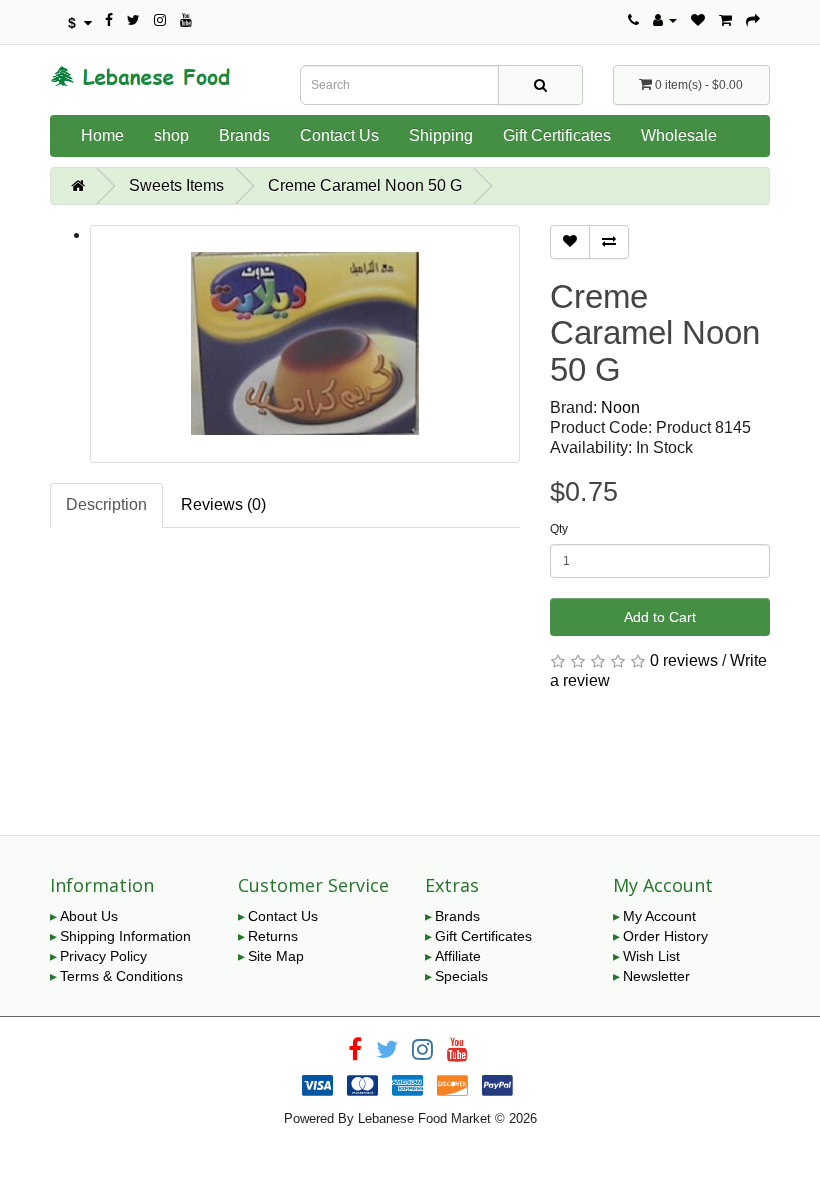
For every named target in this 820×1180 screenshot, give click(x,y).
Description (106, 504)
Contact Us (339, 135)
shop (171, 135)
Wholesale (679, 135)
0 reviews (684, 660)
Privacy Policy (103, 956)
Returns (273, 936)
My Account (659, 916)
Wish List (651, 956)
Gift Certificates (557, 135)
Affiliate (458, 956)
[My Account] (665, 20)
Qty (559, 529)
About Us (89, 916)
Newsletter (656, 976)
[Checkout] (753, 20)
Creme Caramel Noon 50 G (365, 185)
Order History (665, 936)
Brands (244, 135)
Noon (620, 407)
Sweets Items (176, 185)
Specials (461, 976)
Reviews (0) (223, 504)
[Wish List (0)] (698, 20)
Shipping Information (125, 936)
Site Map (276, 956)
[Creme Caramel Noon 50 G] (305, 344)
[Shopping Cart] (725, 20)
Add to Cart (660, 617)
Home (102, 135)
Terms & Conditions (121, 976)
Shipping (441, 135)
